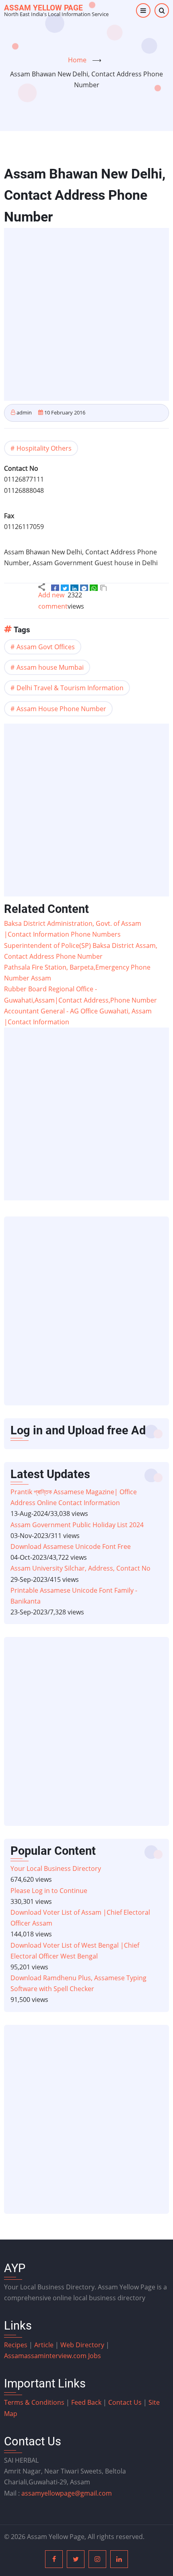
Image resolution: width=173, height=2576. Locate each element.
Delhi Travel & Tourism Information (70, 688)
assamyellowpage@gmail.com (67, 2493)
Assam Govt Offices (46, 647)
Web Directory (82, 2345)
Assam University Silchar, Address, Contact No (80, 1568)
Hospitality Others (44, 448)
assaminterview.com (46, 2356)
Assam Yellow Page (43, 8)
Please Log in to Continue (49, 1891)
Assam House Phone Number (61, 709)
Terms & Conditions (34, 2402)
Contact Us (125, 2402)
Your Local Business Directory (56, 1868)
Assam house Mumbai (50, 667)
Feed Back (86, 2402)
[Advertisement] (86, 314)
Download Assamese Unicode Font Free (71, 1546)
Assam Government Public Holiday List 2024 (77, 1525)
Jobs (95, 2356)
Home (77, 60)
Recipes (16, 2345)
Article (45, 2345)
